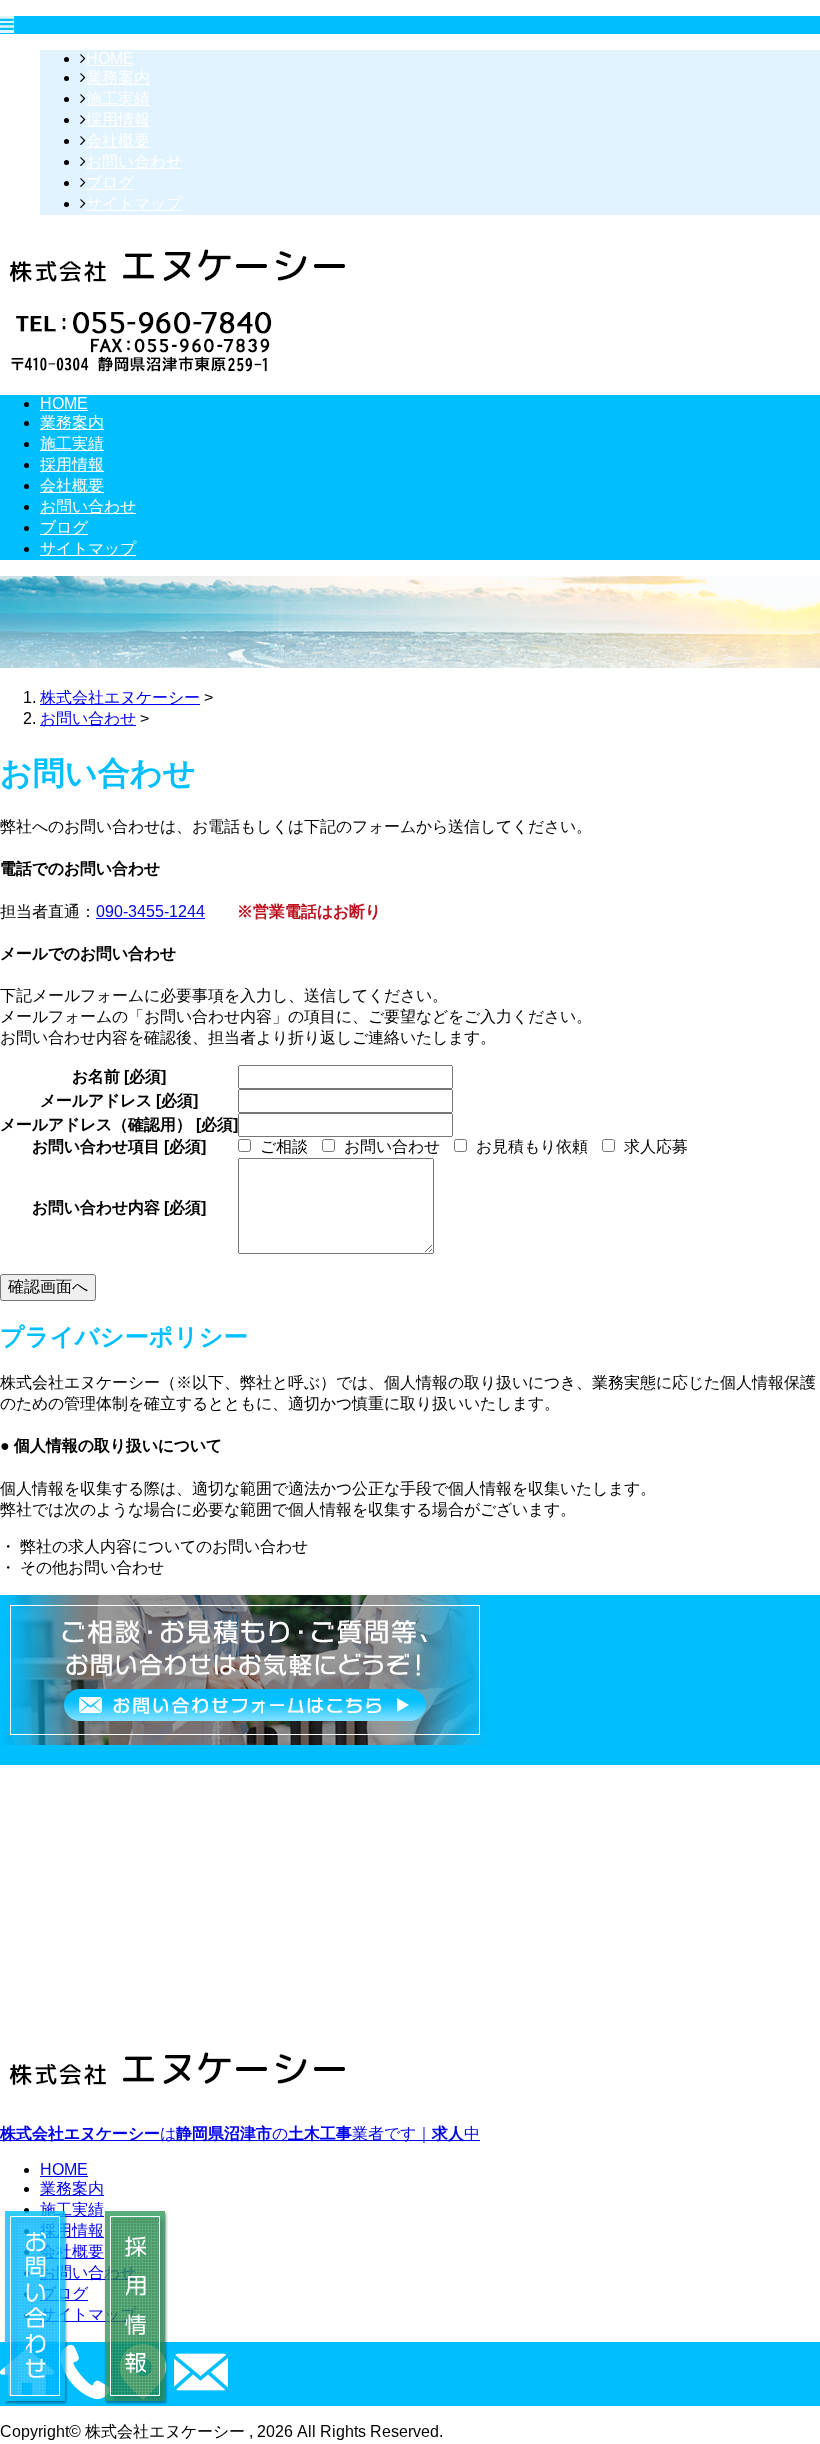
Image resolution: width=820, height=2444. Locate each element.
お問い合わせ (134, 161)
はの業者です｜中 (240, 2133)
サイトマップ (134, 203)
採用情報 (118, 119)
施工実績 (118, 98)
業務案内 (118, 77)
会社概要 (118, 140)
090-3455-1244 (150, 911)
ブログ (110, 182)
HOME (110, 58)
